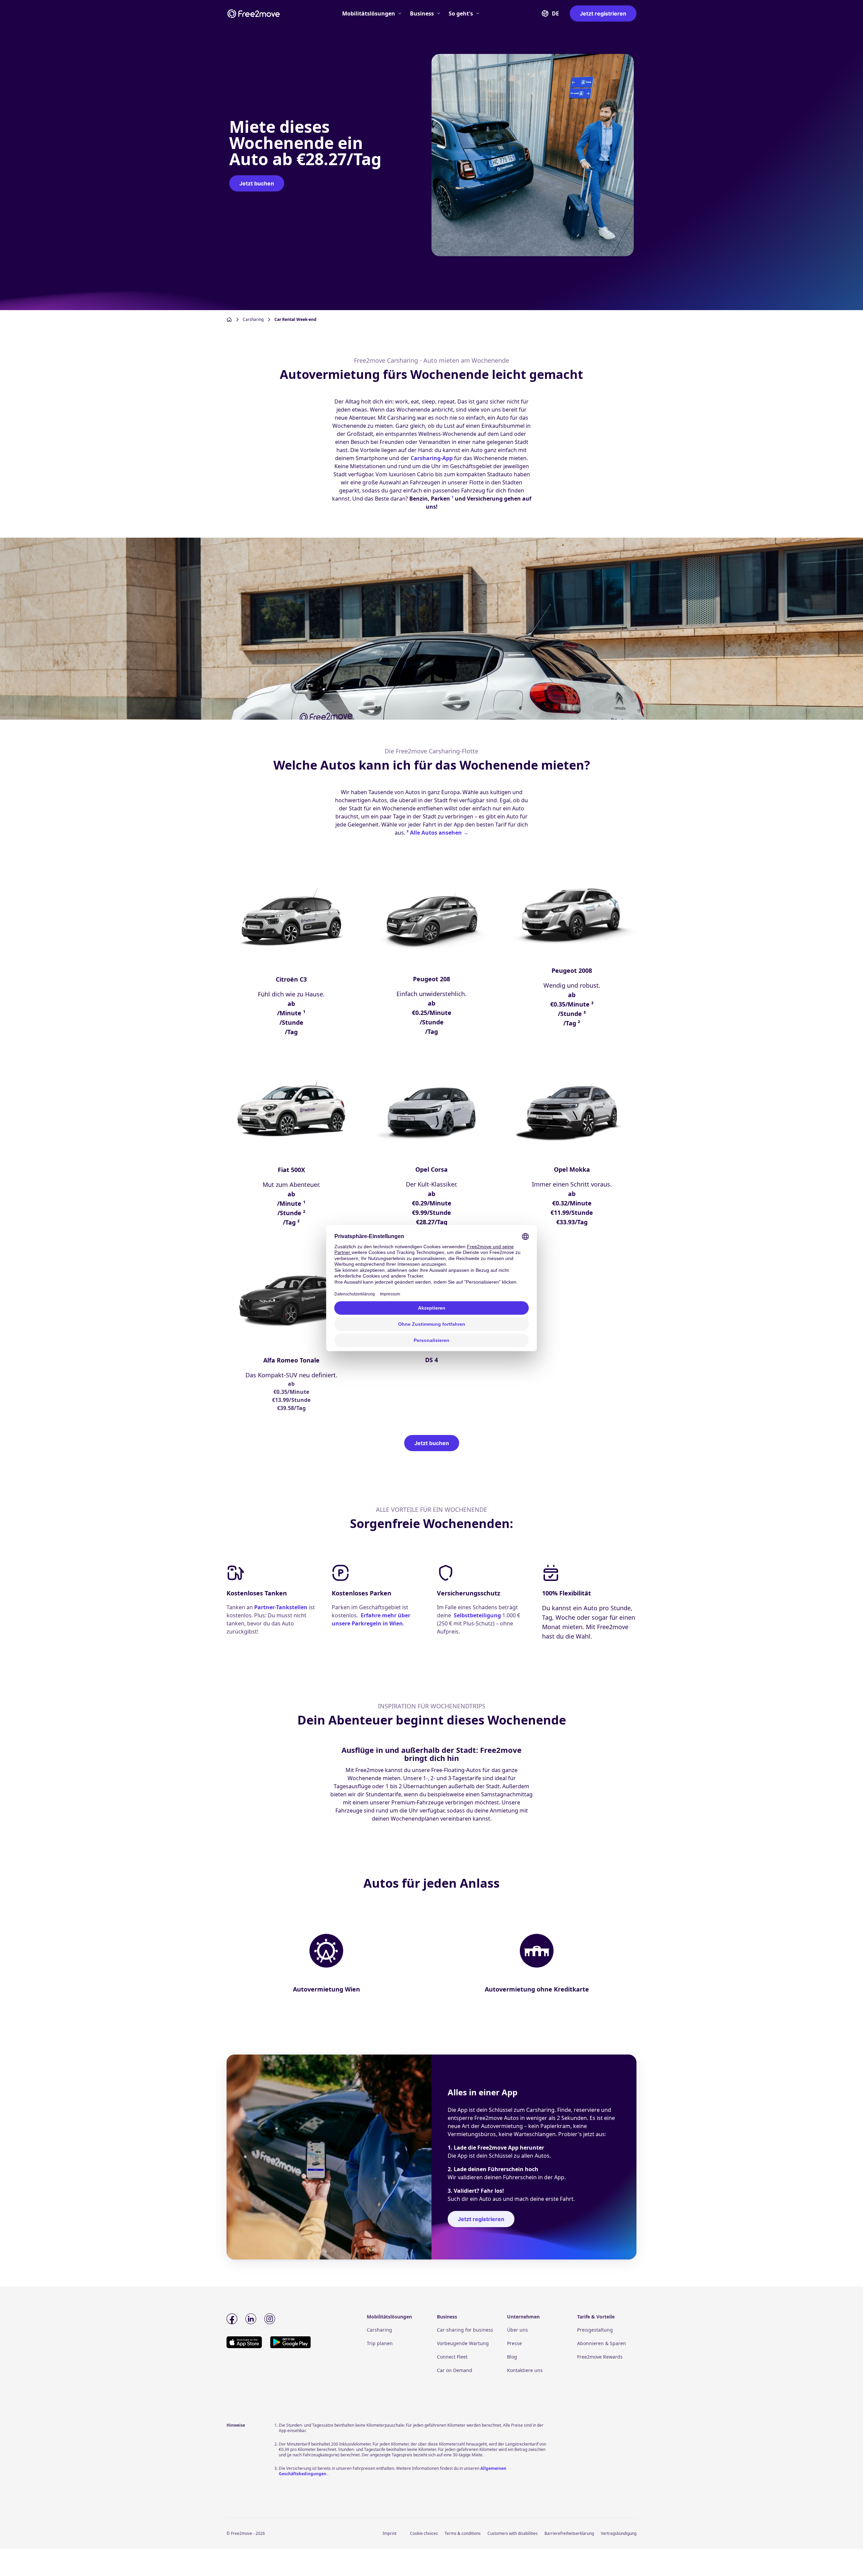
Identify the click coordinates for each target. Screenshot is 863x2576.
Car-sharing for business (465, 2330)
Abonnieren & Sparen (602, 2343)
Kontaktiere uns (525, 2370)
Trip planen (380, 2343)
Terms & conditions (463, 2533)
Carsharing (379, 2330)
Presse (514, 2343)
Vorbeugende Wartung (463, 2343)
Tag (547, 1617)
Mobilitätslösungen (369, 13)
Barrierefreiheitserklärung (569, 2533)
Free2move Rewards (600, 2357)
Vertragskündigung (619, 2533)
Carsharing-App (432, 458)
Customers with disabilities (513, 2533)
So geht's (461, 13)
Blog (512, 2357)
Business (422, 13)
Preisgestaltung (595, 2330)
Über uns (517, 2330)
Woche (565, 1617)
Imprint (390, 2533)
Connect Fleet (452, 2357)
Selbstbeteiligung (477, 1615)
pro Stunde (615, 1608)
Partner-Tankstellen (281, 1607)
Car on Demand (455, 2370)
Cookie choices (424, 2533)
